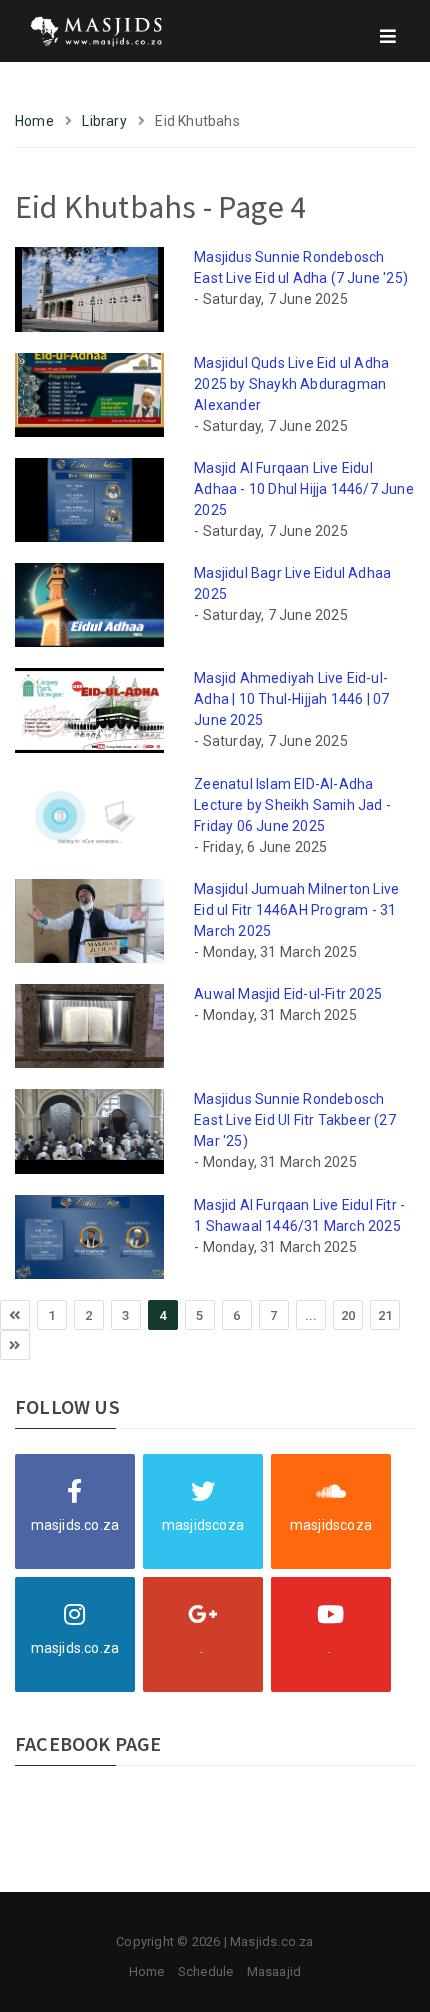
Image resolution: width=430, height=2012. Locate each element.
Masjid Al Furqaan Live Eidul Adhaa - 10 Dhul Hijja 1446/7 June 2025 (304, 489)
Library (104, 121)
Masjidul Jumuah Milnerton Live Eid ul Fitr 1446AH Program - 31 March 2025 (296, 910)
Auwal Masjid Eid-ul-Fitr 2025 (288, 994)
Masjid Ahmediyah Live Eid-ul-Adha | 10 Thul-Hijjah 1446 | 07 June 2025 (291, 699)
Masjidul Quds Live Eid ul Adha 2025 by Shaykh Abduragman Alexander (291, 384)
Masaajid (274, 1971)
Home (34, 121)
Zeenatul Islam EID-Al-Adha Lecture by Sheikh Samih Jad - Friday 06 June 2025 (292, 805)
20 (348, 1315)
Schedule (206, 1971)
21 (385, 1315)
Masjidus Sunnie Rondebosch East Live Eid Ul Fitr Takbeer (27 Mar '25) (295, 1120)
